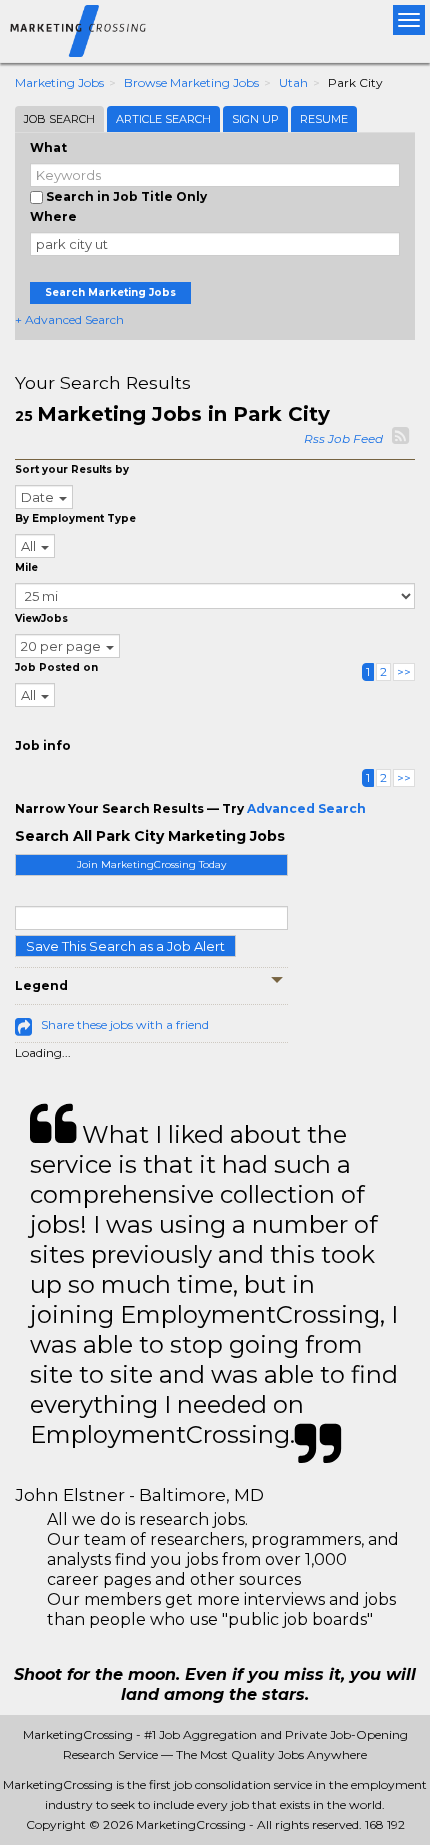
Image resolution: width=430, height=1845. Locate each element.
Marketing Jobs (59, 82)
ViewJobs (41, 618)
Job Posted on (56, 667)
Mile (26, 567)
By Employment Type (75, 518)
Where (53, 216)
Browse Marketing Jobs (191, 82)
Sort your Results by (72, 469)
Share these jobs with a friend (125, 1024)
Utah (293, 82)
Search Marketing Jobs (110, 292)
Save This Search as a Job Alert (125, 946)
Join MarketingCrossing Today (151, 864)
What (48, 147)
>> (404, 671)
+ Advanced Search (69, 319)
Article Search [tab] (163, 119)
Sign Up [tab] (255, 119)
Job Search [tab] (59, 119)
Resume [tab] (324, 119)
